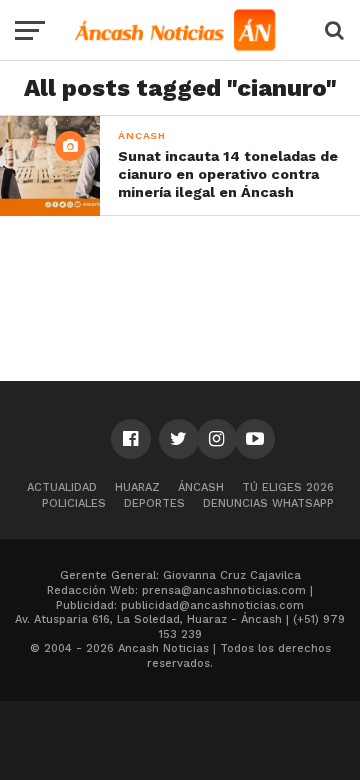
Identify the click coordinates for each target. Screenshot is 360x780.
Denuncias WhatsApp (268, 503)
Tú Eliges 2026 (288, 487)
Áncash (201, 487)
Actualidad (62, 487)
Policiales (74, 503)
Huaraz (137, 487)
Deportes (154, 503)
